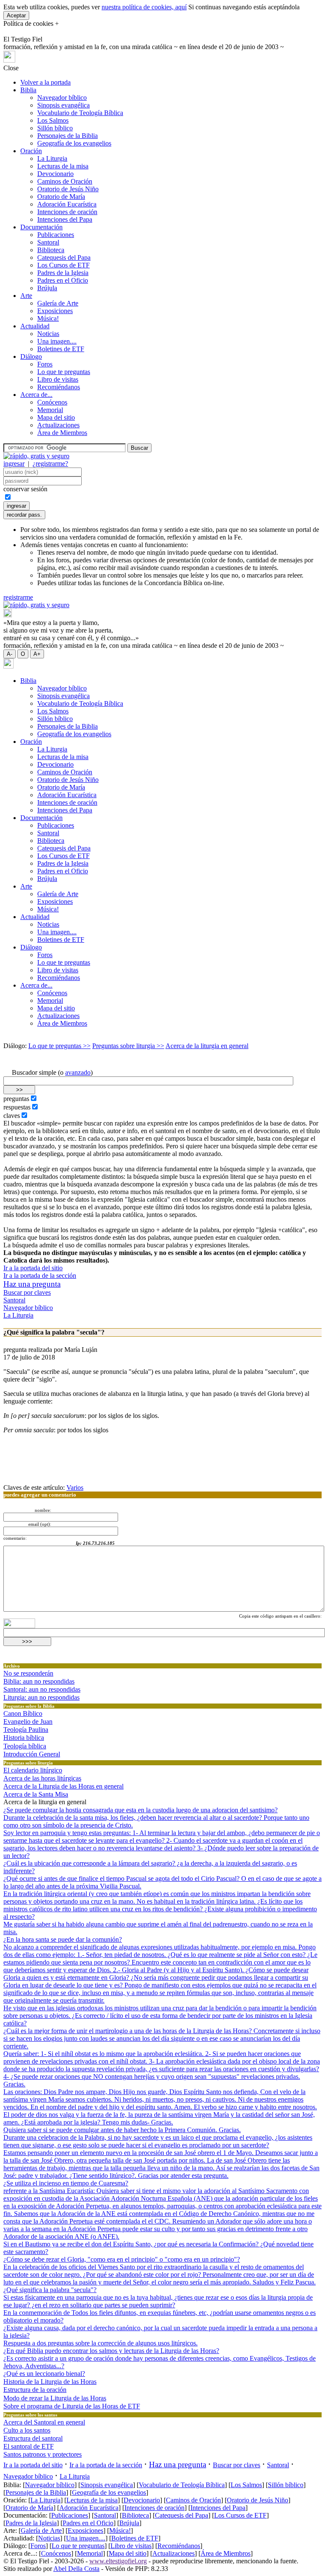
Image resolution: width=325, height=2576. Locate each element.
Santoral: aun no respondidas (42, 1689)
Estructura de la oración (35, 2390)
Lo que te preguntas (64, 372)
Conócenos (52, 402)
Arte (26, 296)
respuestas (17, 1107)
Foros (45, 364)
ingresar (14, 464)
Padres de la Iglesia (63, 273)
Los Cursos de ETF (63, 265)
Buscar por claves (27, 1292)
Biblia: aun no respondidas (39, 1681)
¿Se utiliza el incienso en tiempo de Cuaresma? (66, 2183)
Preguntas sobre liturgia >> (128, 1046)
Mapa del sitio (56, 417)
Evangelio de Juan (28, 1721)
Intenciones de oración (67, 212)
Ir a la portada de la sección (40, 1276)
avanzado (78, 1072)
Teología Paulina (26, 1730)
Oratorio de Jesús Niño (68, 189)
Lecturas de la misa (63, 166)
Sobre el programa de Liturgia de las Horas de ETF (72, 2406)
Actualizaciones (58, 425)
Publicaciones (56, 235)
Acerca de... (36, 395)
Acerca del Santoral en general (44, 2422)
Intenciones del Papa (65, 219)
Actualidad (35, 326)
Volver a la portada (45, 82)
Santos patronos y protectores (43, 2454)
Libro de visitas (58, 379)
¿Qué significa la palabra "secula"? (50, 2290)
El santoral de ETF (29, 2446)
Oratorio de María (61, 197)
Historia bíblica (24, 1738)
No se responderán (28, 1673)
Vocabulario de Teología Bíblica (80, 113)
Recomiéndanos (59, 387)
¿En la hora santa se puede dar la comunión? (63, 1939)
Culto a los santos (27, 2430)
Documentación (41, 227)
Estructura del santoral (33, 2438)
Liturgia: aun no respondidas (41, 1697)
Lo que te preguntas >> (59, 1046)
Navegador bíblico (62, 98)
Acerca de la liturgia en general (207, 1046)
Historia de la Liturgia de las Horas (50, 2382)
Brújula (47, 288)
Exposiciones (55, 311)
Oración (31, 151)
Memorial (50, 410)
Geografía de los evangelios (74, 143)
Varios (75, 1488)
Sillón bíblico (55, 128)
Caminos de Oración (65, 181)
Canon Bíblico (23, 1713)
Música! (48, 318)
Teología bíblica (25, 1746)
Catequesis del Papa (64, 257)
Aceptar (16, 15)
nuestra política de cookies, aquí (144, 7)
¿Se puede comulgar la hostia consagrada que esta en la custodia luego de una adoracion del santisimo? (140, 1810)
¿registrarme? (50, 464)
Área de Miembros (62, 433)
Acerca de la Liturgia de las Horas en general (63, 1786)
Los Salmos (53, 120)
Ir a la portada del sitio (33, 1268)
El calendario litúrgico (33, 1770)
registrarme (18, 597)
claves (12, 1116)
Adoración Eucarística (67, 204)
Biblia (28, 90)
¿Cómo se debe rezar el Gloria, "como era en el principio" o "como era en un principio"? (122, 2259)
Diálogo (31, 356)
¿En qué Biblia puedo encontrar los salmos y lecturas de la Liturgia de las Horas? (111, 2351)
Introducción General (32, 1754)
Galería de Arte (58, 303)
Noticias (48, 334)
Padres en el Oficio (63, 280)
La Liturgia (52, 158)
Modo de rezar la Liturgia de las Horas (55, 2398)
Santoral (48, 242)
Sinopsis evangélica (63, 105)
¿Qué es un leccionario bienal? (44, 2374)
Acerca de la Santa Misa (36, 1794)
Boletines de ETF (61, 349)
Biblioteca (51, 250)
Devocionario (55, 174)
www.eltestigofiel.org (118, 2561)
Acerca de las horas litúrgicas (42, 1778)
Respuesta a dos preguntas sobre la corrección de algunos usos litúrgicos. (101, 2343)
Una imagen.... (57, 341)
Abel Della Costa (76, 2569)
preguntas (16, 1099)
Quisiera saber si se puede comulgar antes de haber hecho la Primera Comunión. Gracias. (122, 2130)
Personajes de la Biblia (67, 136)
